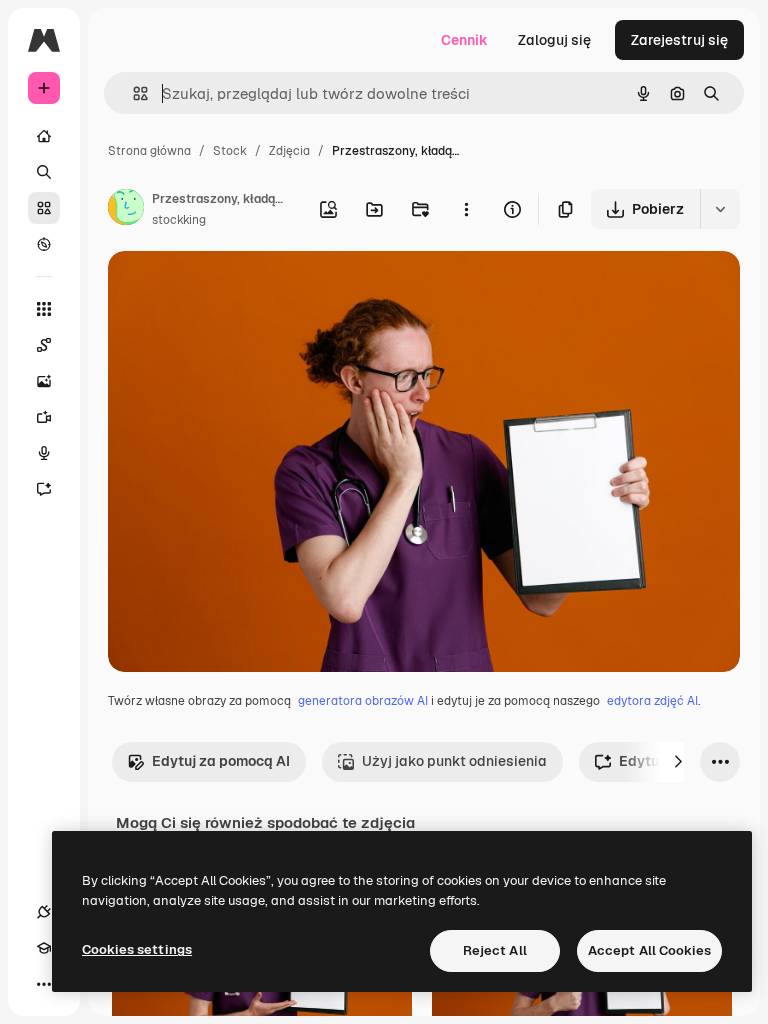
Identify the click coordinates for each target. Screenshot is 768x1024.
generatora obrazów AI (363, 701)
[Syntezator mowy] (44, 453)
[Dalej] (678, 762)
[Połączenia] (44, 912)
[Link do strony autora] (126, 210)
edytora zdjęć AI (652, 701)
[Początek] (44, 136)
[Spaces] (44, 345)
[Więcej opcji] (466, 209)
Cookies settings (137, 949)
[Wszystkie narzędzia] (44, 309)
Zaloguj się (554, 40)
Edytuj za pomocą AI (221, 761)
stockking (179, 220)
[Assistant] (44, 489)
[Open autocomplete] (132, 93)
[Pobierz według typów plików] (720, 209)
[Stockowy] (44, 208)
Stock (230, 151)
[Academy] (44, 948)
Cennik (464, 40)
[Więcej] (44, 984)
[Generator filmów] (44, 417)
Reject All (495, 950)
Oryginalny (246, 289)
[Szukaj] (44, 172)
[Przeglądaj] (44, 244)
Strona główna (149, 151)
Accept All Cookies (649, 950)
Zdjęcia (289, 151)
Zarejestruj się (679, 40)
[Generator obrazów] (44, 381)
